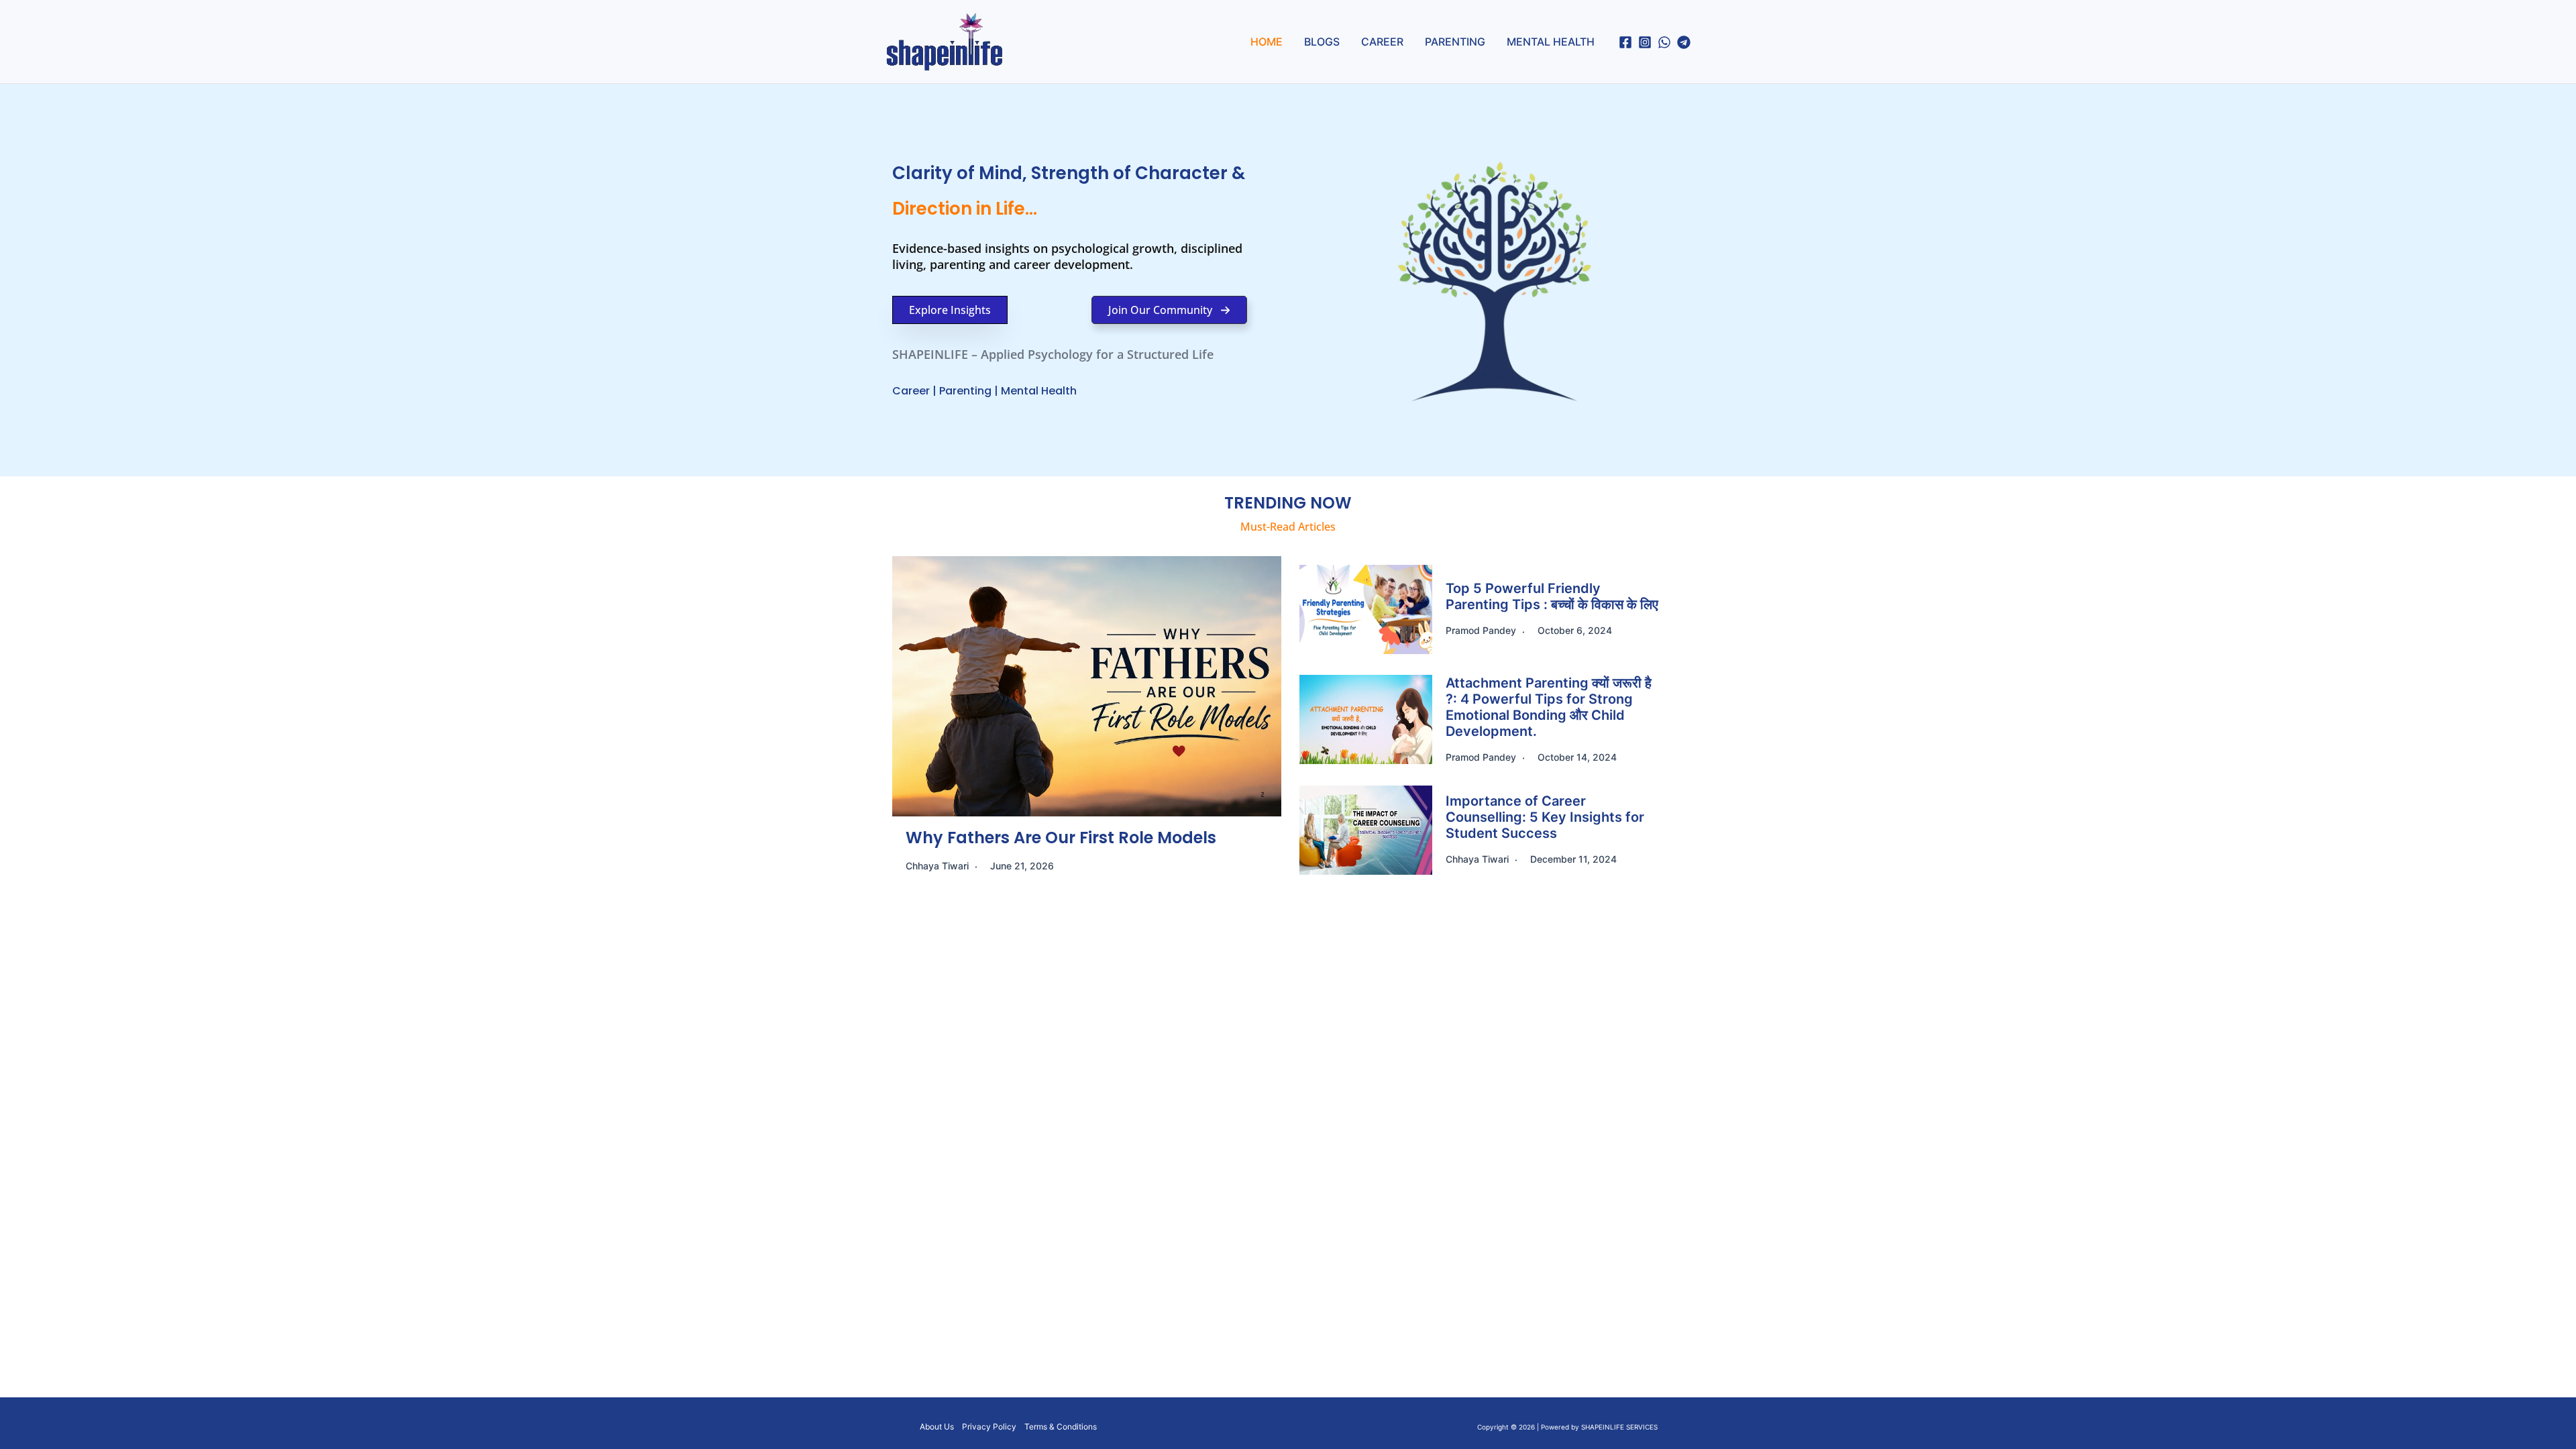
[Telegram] (1684, 42)
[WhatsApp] (1664, 42)
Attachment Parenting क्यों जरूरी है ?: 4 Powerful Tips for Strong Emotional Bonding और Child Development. (1549, 707)
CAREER (1382, 42)
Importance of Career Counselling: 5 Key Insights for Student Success (1545, 817)
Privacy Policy (989, 1427)
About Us (937, 1427)
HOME (1267, 42)
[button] (950, 310)
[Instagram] (1645, 42)
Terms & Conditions (1061, 1427)
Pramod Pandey (1481, 630)
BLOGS (1322, 42)
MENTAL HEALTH (1551, 42)
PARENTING (1455, 42)
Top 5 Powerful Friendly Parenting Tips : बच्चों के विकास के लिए (1552, 596)
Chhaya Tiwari (937, 866)
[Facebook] (1625, 42)
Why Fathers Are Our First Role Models (1063, 838)
